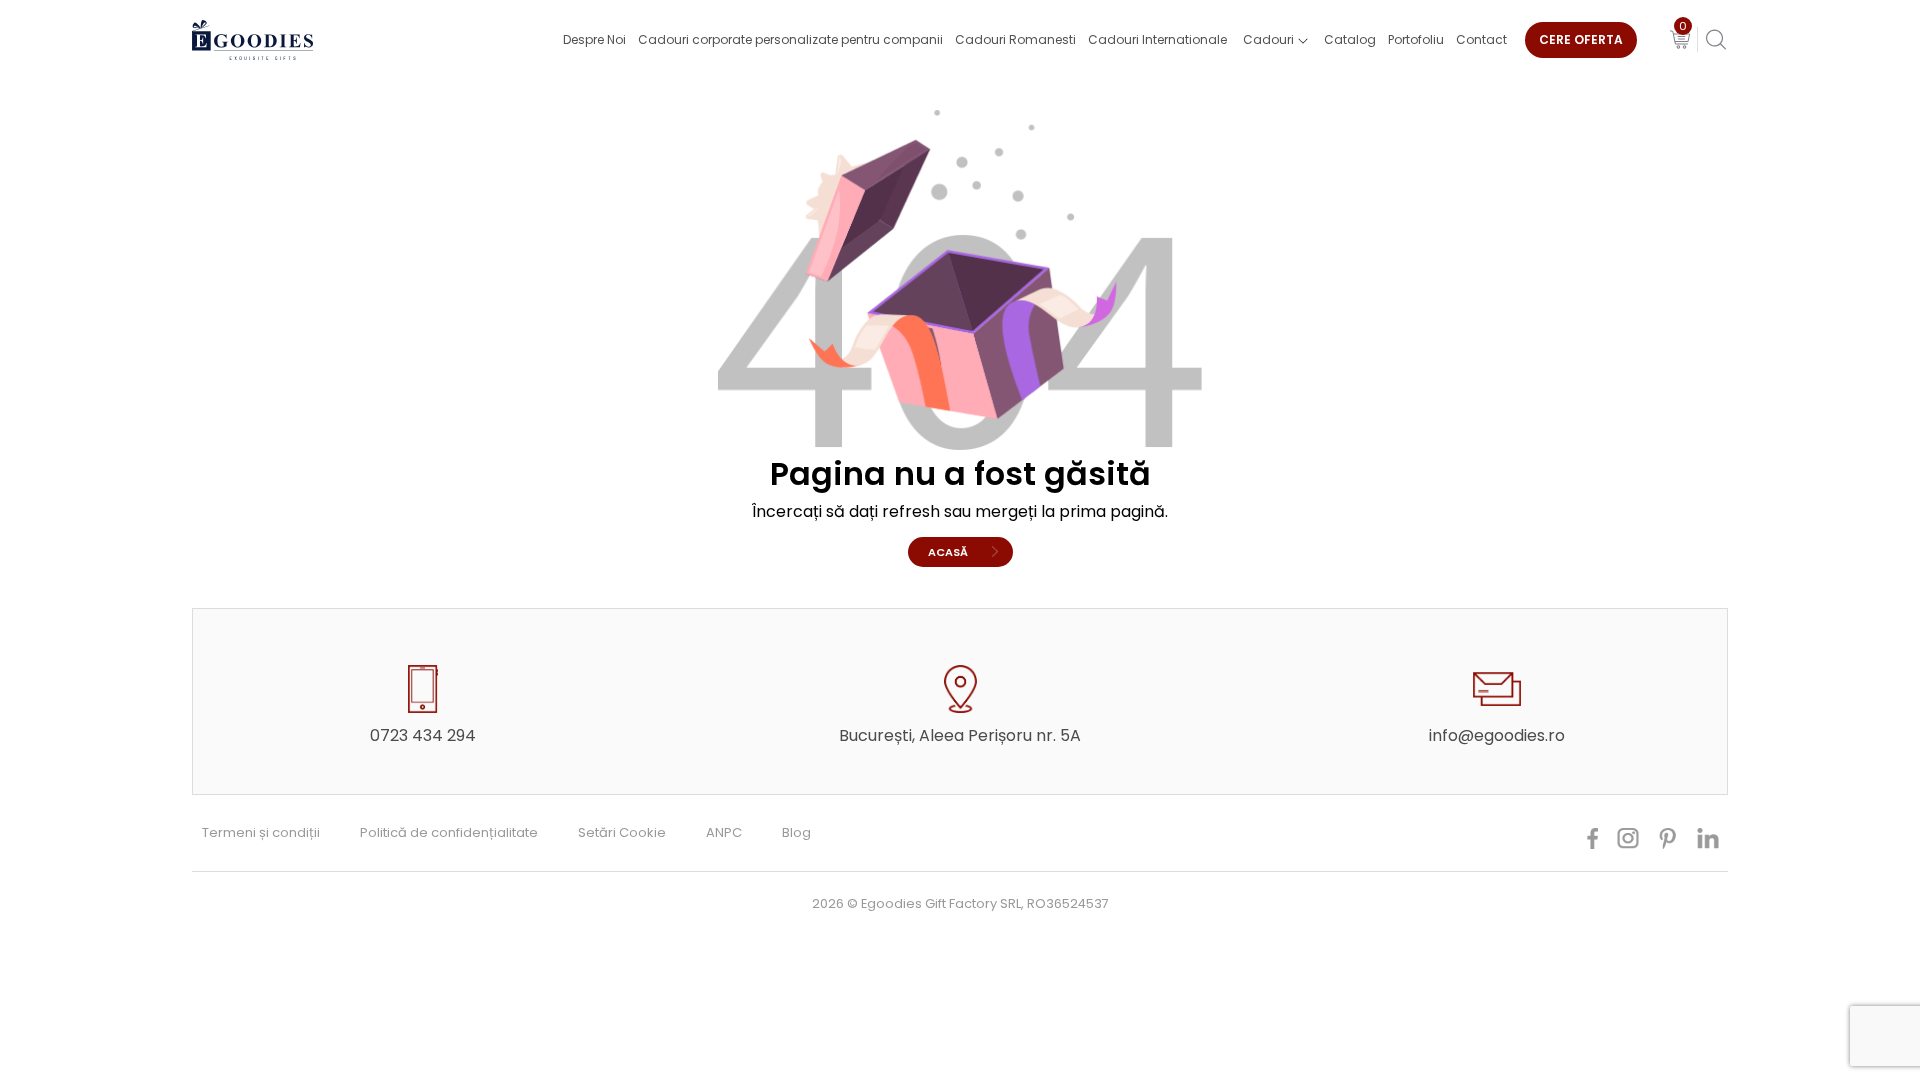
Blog (796, 832)
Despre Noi (594, 39)
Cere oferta (1581, 39)
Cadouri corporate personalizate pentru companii (790, 39)
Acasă (948, 552)
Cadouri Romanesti (1015, 39)
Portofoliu (1416, 39)
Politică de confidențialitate (449, 832)
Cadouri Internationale (1157, 39)
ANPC (724, 832)
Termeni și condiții (261, 832)
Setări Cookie (622, 832)
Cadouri (1268, 39)
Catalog (1350, 39)
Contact (1481, 39)
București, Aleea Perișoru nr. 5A (960, 735)
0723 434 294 (423, 735)
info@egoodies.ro (1497, 735)
